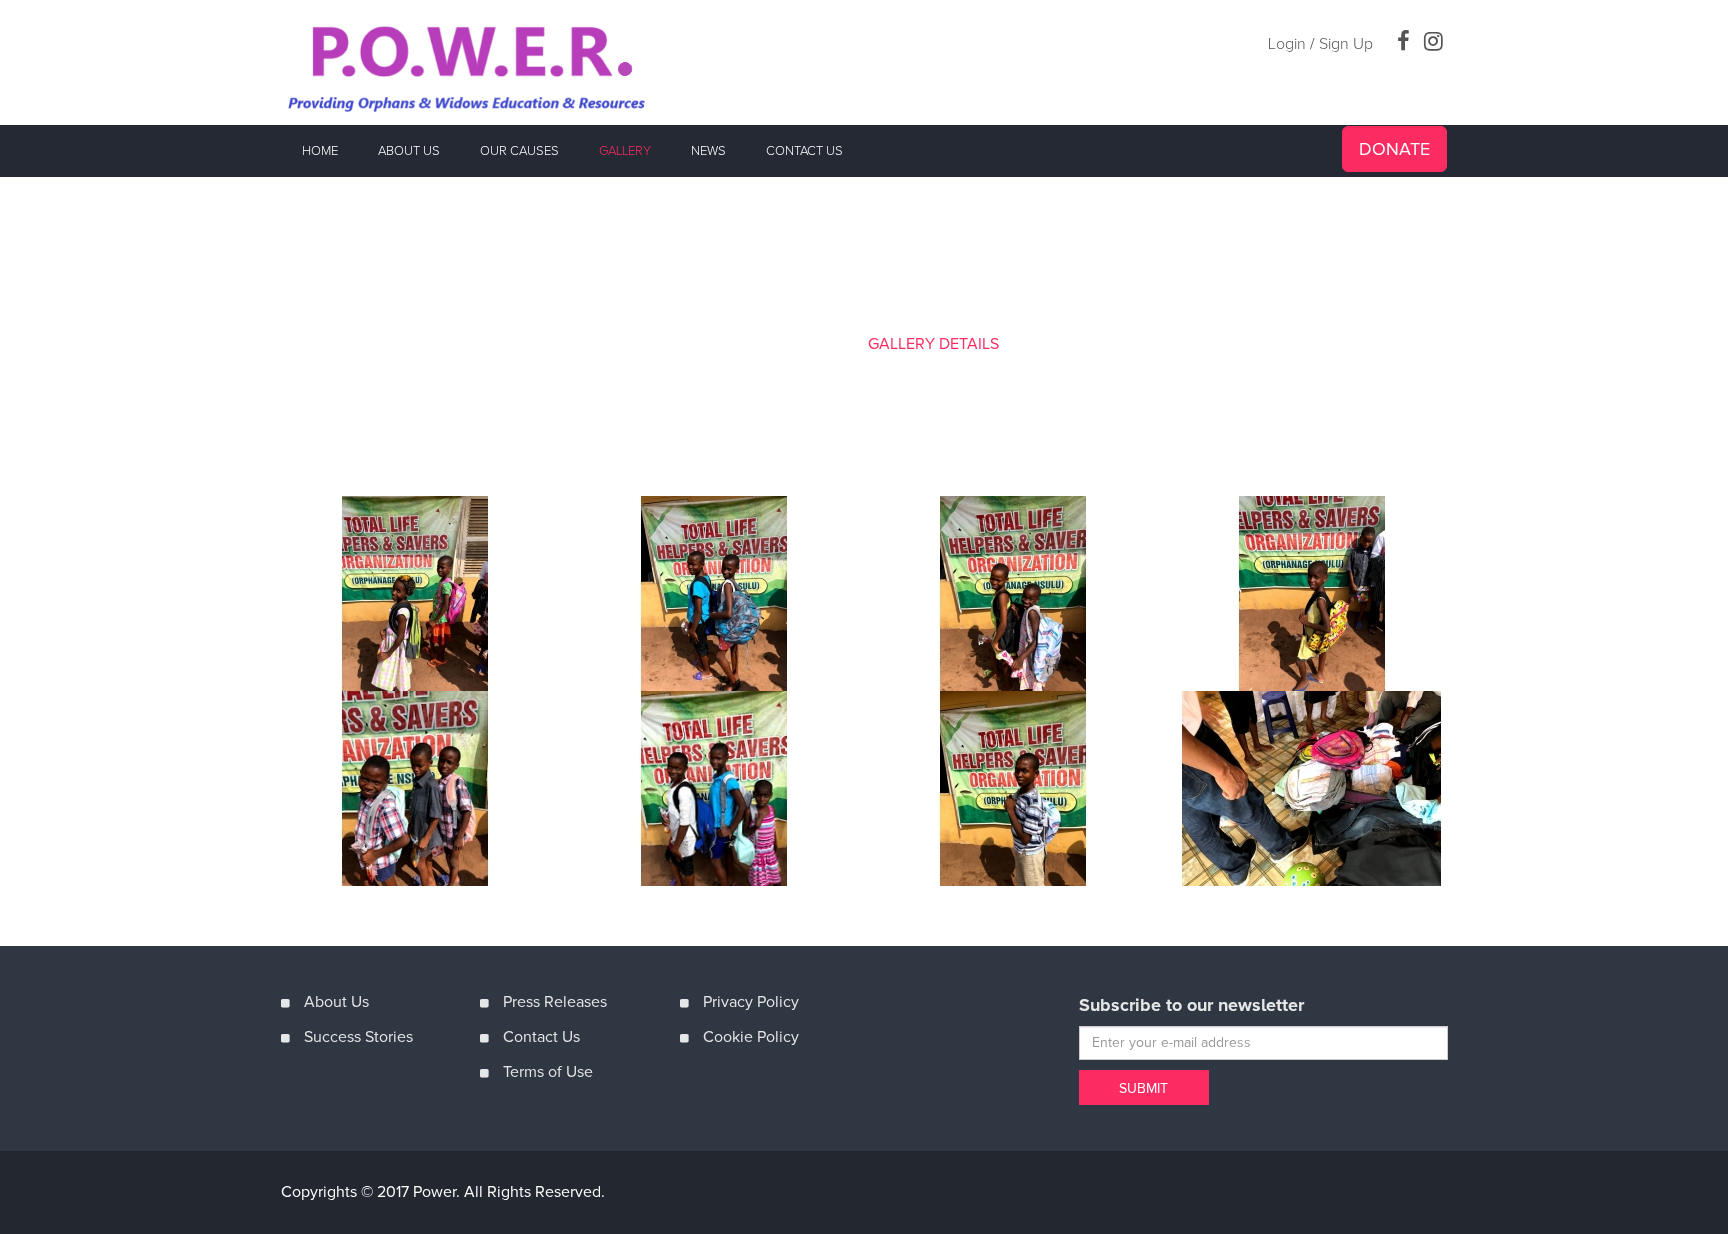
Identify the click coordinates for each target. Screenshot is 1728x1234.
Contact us (804, 151)
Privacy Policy (751, 1002)
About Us (409, 151)
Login (1287, 44)
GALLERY (821, 344)
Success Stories (358, 1037)
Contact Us (541, 1037)
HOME (752, 344)
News (708, 151)
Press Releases (555, 1002)
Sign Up (1346, 44)
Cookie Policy (751, 1037)
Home (320, 151)
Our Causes (519, 151)
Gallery (625, 151)
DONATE (1394, 149)
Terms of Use (548, 1072)
